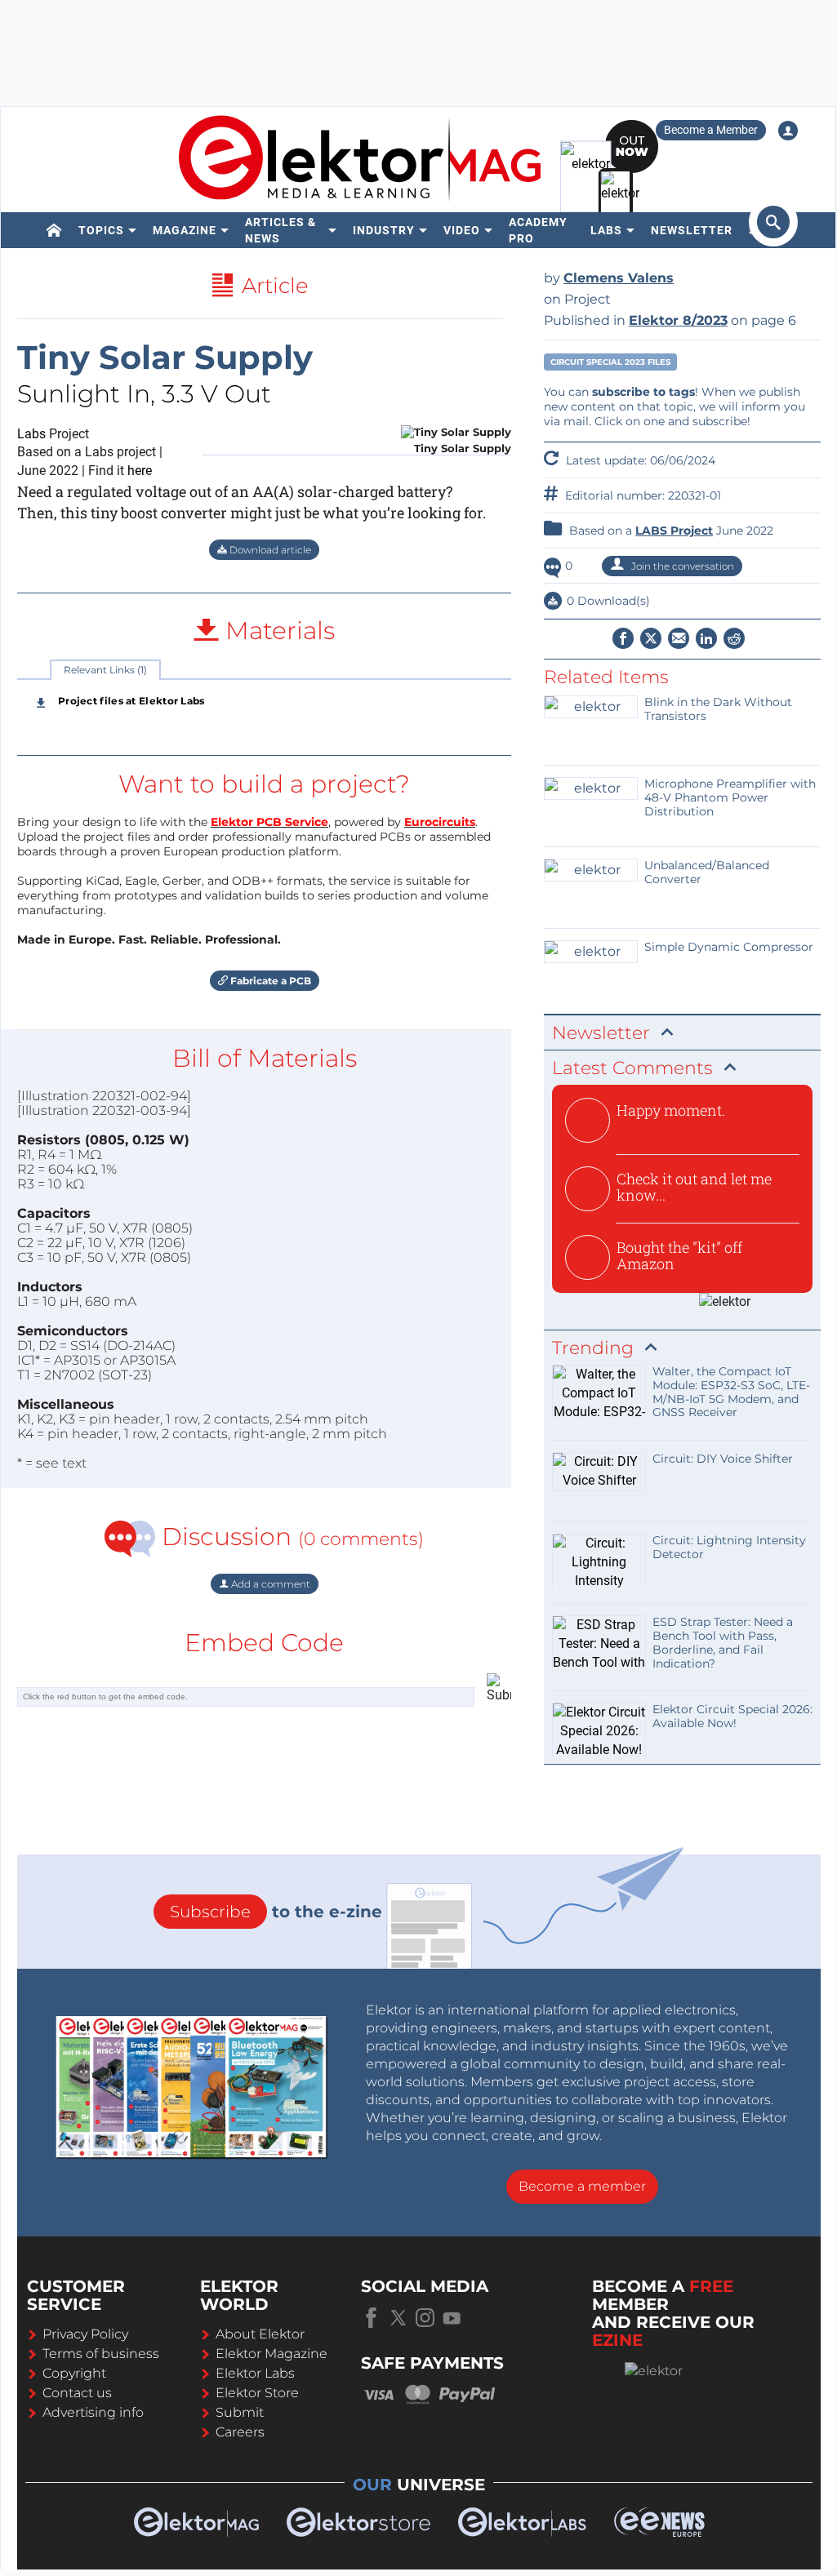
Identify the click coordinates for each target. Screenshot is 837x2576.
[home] (54, 230)
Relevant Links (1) (105, 670)
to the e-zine (276, 1912)
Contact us (77, 2393)
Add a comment (269, 1584)
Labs (606, 230)
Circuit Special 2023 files (610, 362)
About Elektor (260, 2334)
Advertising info (93, 2412)
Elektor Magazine (272, 2354)
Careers (240, 2432)
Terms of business (101, 2354)
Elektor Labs (255, 2373)
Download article (269, 550)
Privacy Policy (85, 2334)
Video (462, 230)
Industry (384, 230)
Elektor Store (257, 2393)
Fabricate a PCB (269, 981)
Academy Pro (538, 230)
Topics (101, 230)
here (140, 471)
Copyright (74, 2373)
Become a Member (711, 130)
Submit (240, 2412)
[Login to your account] (788, 131)
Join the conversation (681, 566)
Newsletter (692, 230)
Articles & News (280, 230)
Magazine (185, 230)
